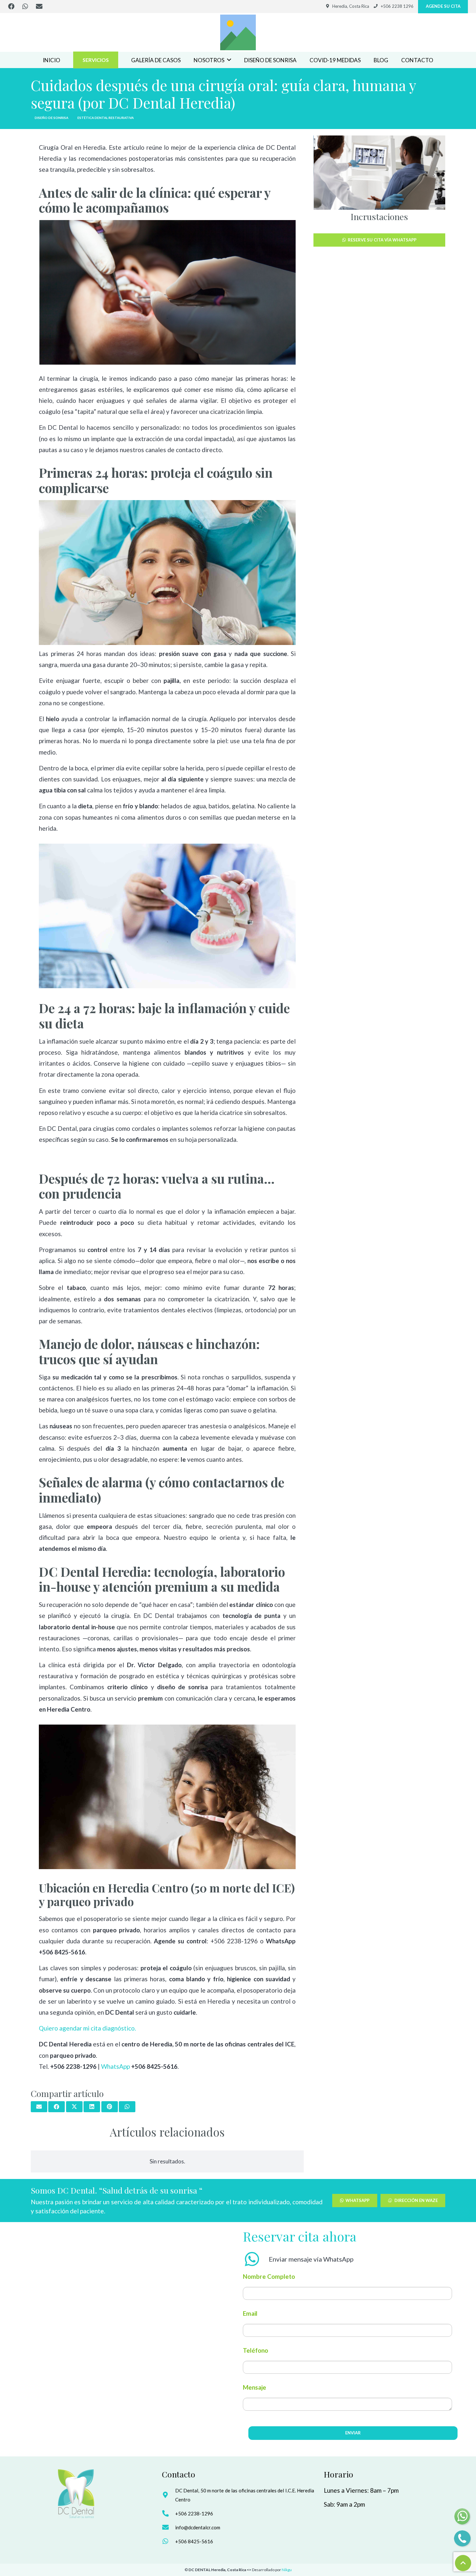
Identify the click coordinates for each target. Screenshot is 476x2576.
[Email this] (39, 2107)
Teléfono (255, 2350)
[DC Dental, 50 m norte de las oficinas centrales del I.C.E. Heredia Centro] (169, 2495)
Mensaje (255, 2387)
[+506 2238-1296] (169, 2513)
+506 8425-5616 (194, 2541)
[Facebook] (11, 6)
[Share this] (57, 2107)
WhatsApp (116, 2066)
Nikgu (287, 2570)
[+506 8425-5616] (169, 2541)
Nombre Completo (269, 2276)
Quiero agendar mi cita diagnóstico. (87, 2028)
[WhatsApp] (25, 6)
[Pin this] (110, 2107)
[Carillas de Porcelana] (379, 173)
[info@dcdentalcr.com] (169, 2527)
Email (250, 2313)
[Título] (238, 32)
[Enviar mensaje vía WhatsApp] (256, 2259)
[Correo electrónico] (39, 6)
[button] (229, 60)
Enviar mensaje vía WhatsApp (311, 2259)
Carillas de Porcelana (379, 217)
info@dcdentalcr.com (198, 2527)
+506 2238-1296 (194, 2513)
